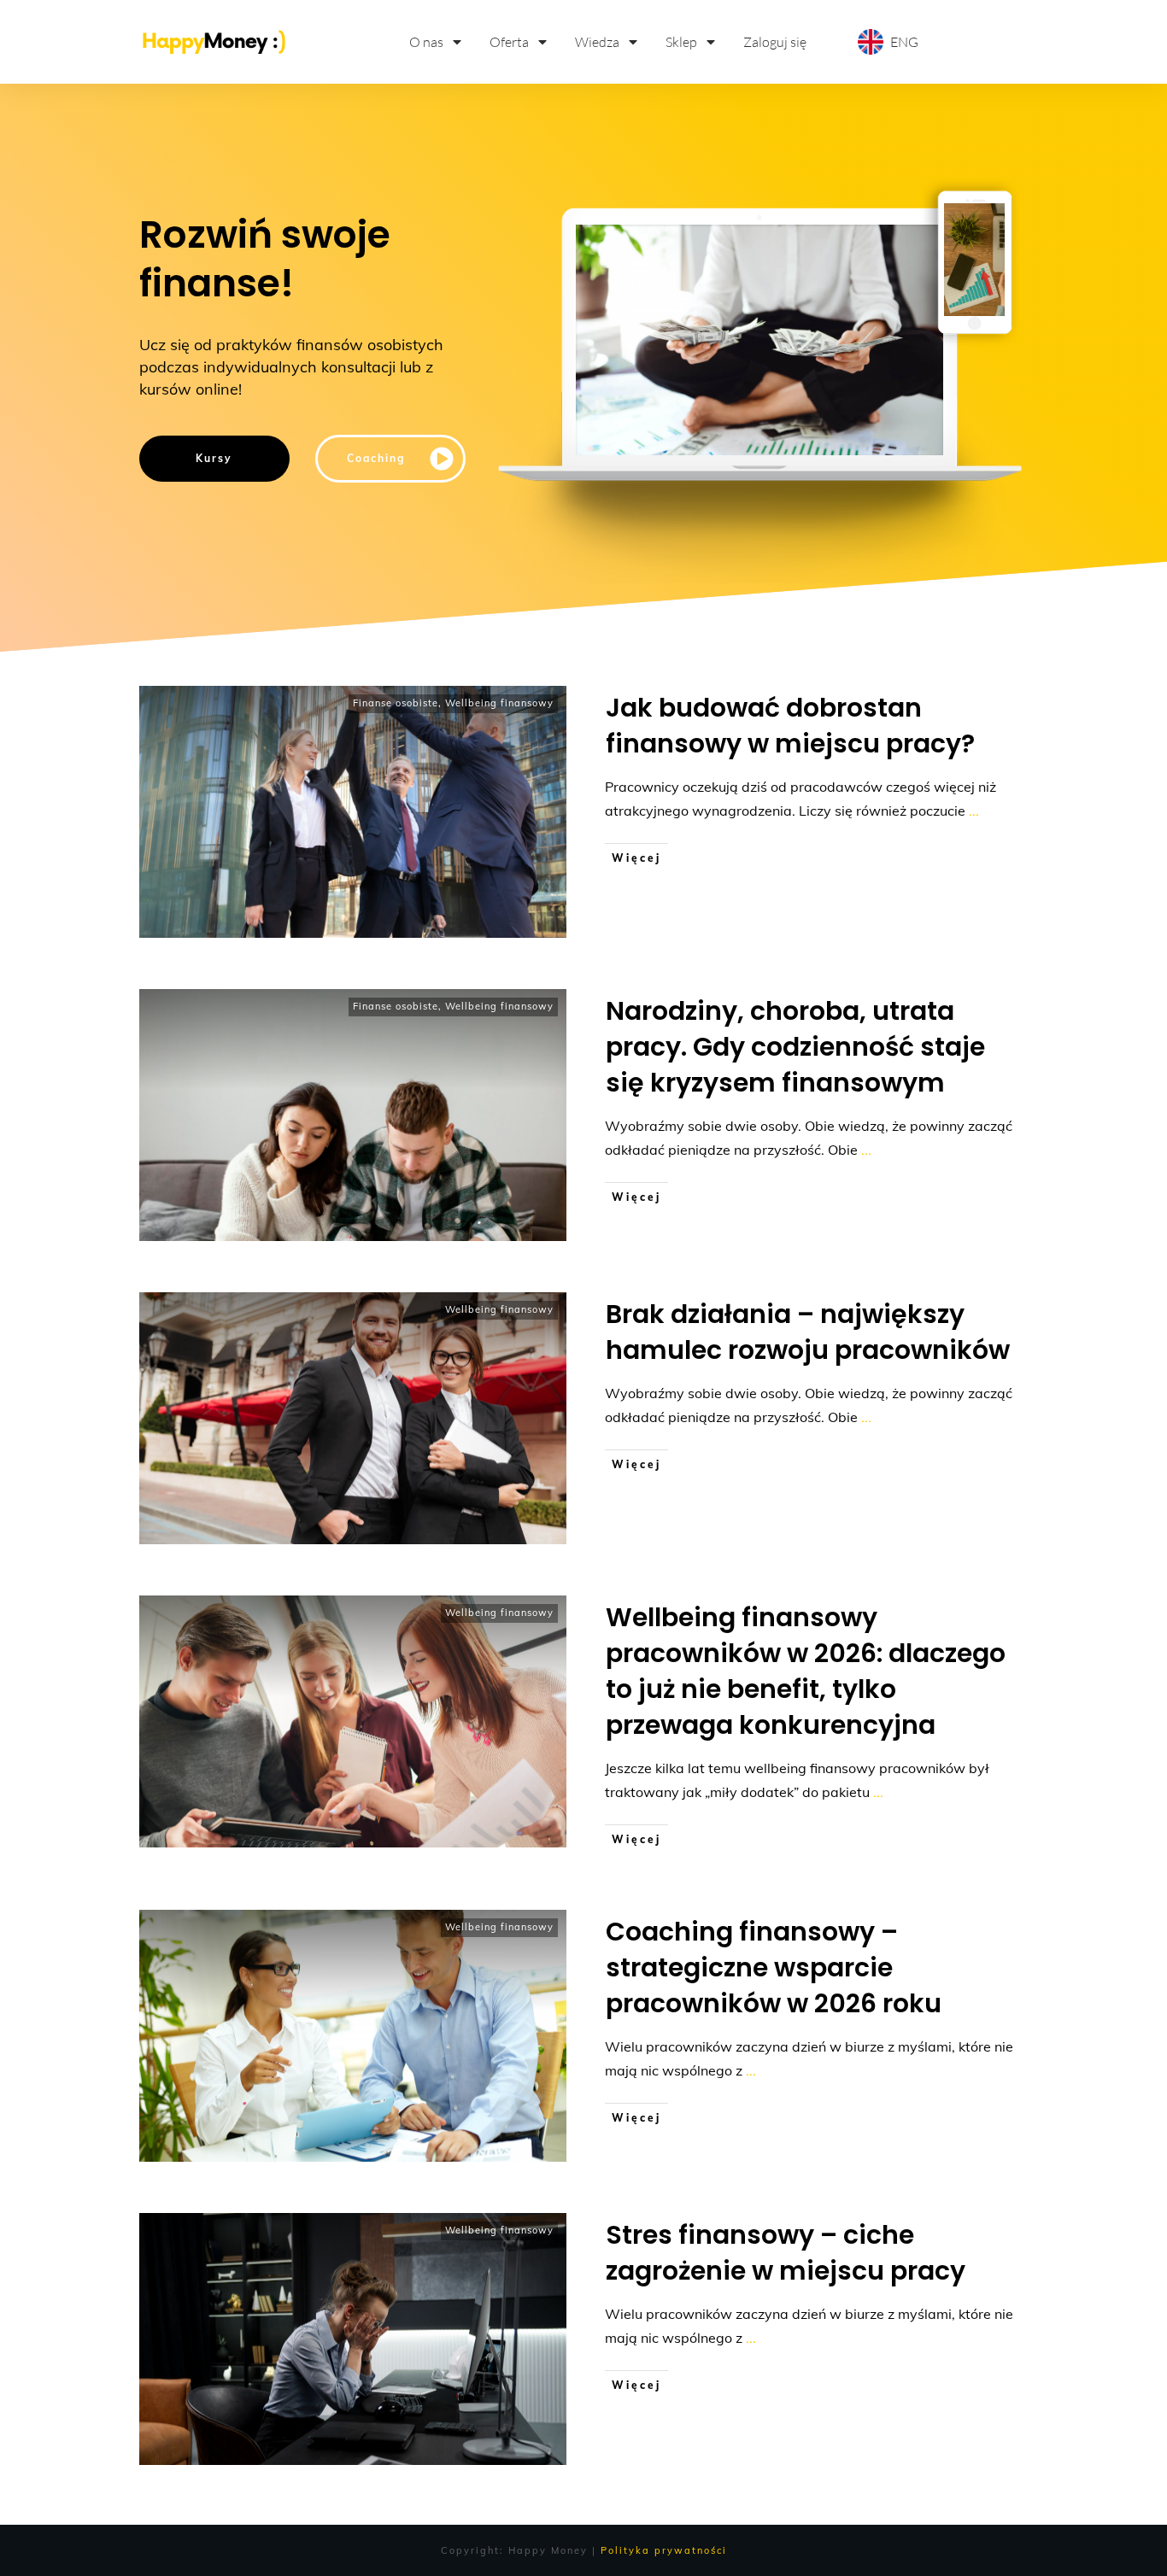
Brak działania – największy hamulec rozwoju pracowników (808, 1332)
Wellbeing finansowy (499, 703)
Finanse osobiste (396, 703)
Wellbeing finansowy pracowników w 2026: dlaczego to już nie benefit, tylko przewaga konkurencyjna (806, 1671)
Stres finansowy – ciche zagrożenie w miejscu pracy (786, 2253)
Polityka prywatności (664, 2550)
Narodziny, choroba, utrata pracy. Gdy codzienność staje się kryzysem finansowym (795, 1047)
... (974, 811)
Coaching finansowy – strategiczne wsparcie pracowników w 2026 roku (774, 1967)
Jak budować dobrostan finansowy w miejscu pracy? (790, 726)
